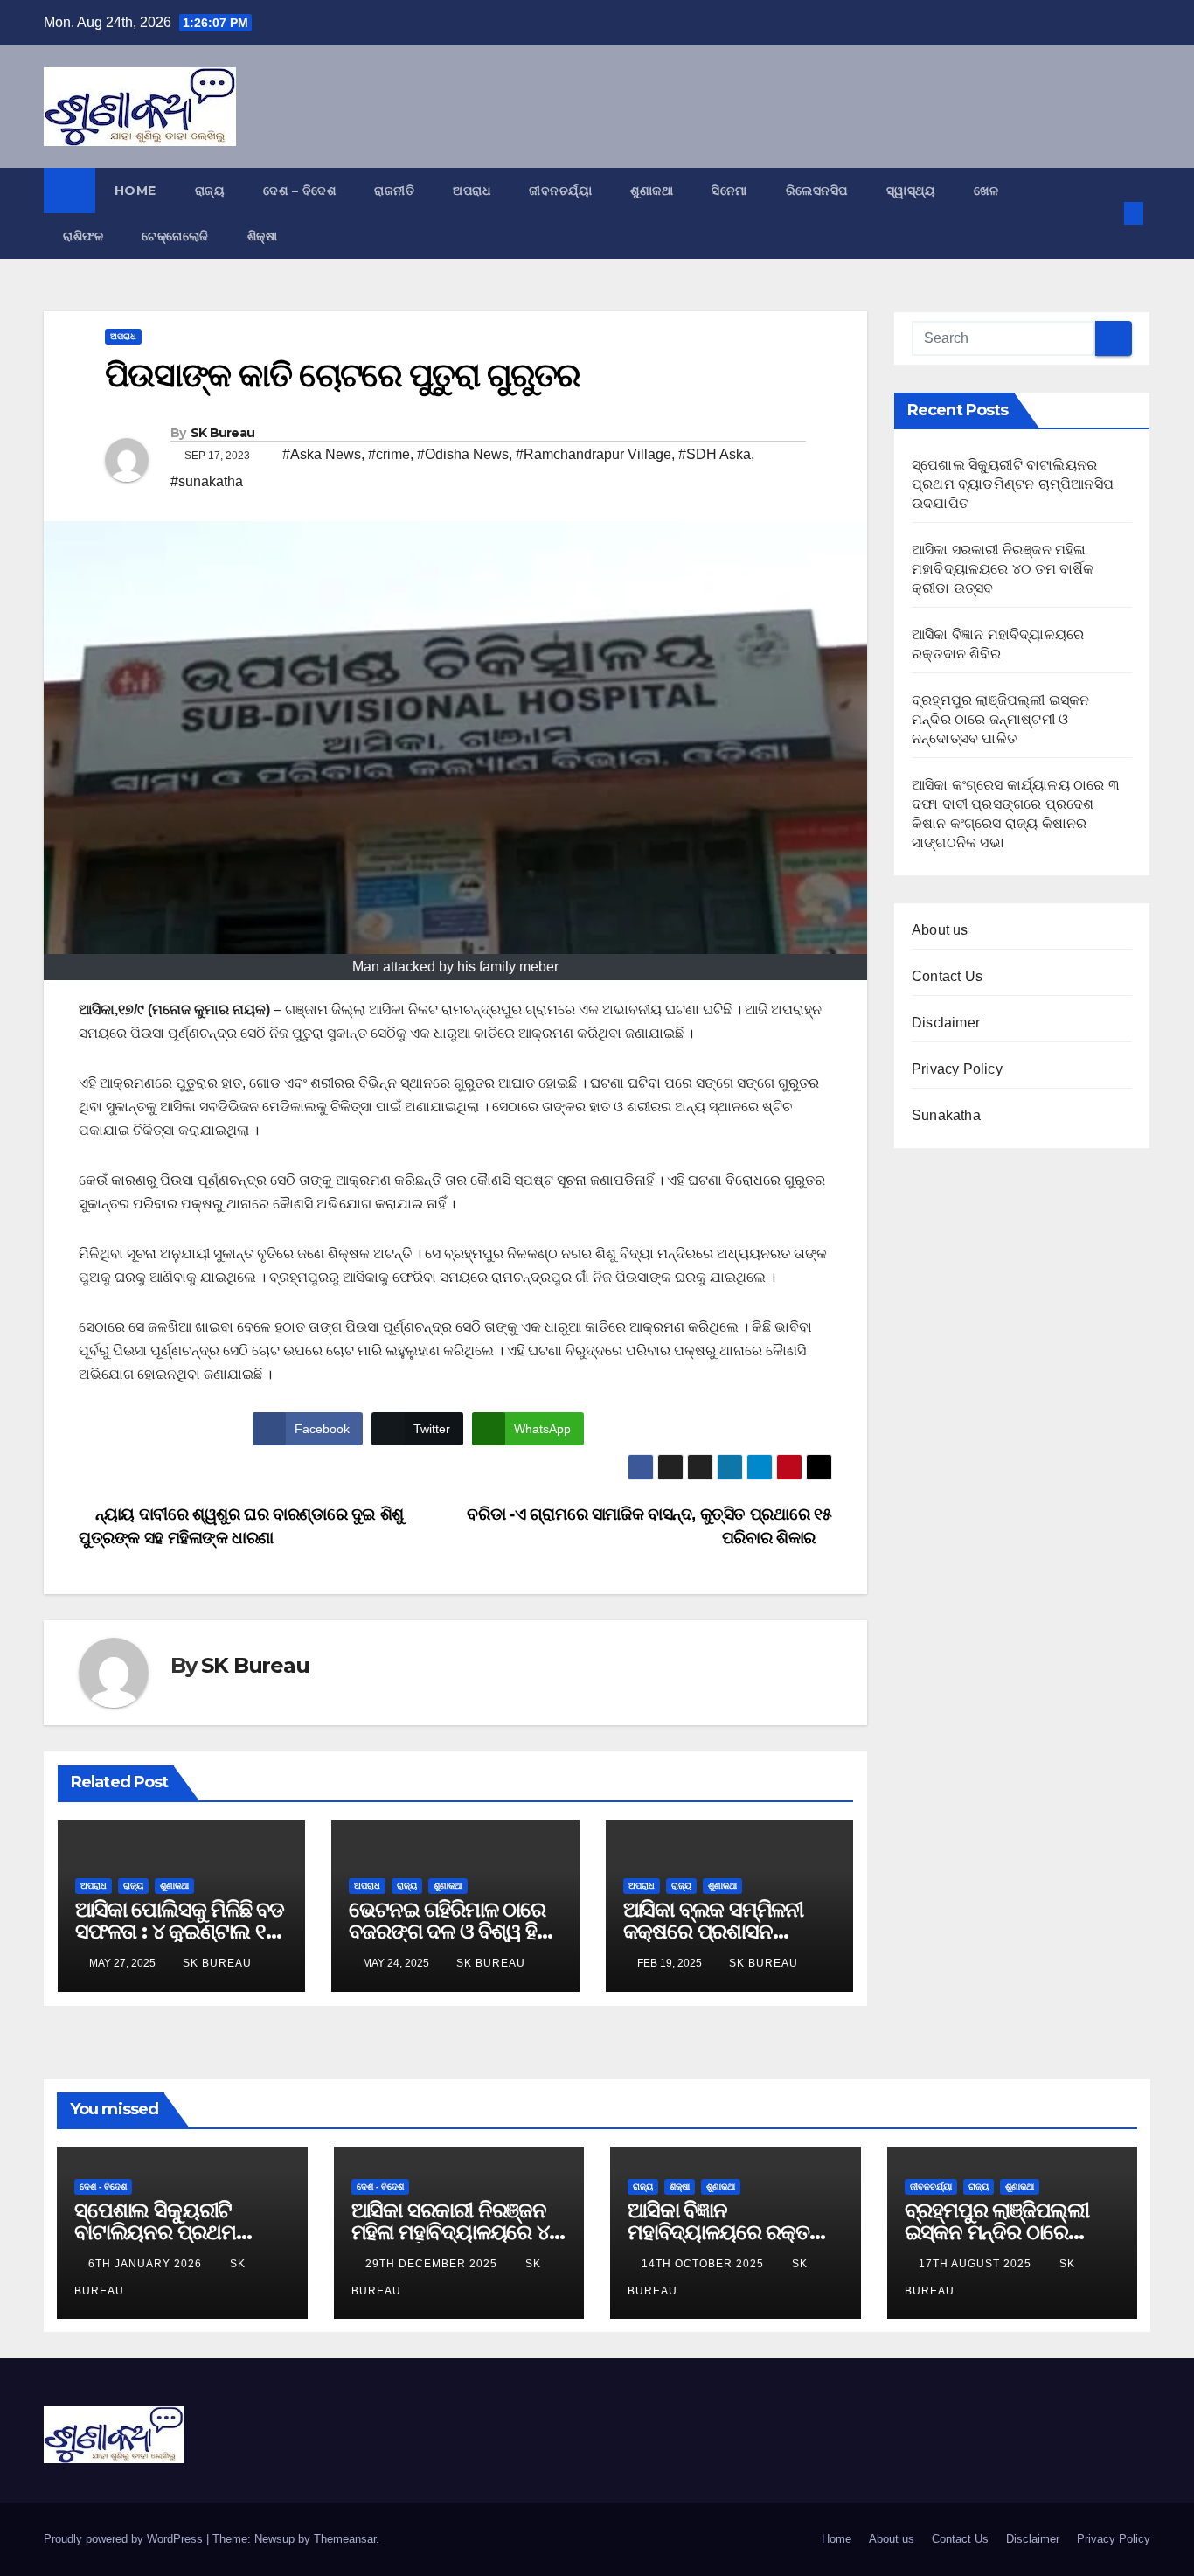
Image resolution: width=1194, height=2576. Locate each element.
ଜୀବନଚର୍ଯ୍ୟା (560, 191)
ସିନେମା (729, 191)
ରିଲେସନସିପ (817, 191)
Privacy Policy (957, 1069)
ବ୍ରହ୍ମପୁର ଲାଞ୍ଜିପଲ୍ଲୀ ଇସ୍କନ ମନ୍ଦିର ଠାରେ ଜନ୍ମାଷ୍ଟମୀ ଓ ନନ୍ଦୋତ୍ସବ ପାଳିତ (1001, 719)
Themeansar (345, 2539)
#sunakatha (207, 481)
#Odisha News (463, 454)
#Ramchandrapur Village (594, 454)
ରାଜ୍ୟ (210, 191)
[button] (1105, 213)
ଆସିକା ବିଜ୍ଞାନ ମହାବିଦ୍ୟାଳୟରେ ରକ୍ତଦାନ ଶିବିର (734, 2232)
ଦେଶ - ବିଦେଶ (103, 2186)
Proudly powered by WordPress (125, 2539)
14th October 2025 (705, 2264)
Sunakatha (946, 1115)
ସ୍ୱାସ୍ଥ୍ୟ (911, 191)
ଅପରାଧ (472, 191)
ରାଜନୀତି (394, 191)
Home (135, 191)
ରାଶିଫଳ (83, 236)
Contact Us (947, 976)
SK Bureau (223, 433)
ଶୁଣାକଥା (652, 191)
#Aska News (322, 454)
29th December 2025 (433, 2264)
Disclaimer (946, 1023)
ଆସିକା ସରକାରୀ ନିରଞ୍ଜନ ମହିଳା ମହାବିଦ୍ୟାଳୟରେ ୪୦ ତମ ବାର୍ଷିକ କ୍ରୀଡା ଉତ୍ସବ (1003, 569)
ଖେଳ (986, 191)
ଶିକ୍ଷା (263, 236)
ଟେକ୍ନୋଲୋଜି (175, 236)
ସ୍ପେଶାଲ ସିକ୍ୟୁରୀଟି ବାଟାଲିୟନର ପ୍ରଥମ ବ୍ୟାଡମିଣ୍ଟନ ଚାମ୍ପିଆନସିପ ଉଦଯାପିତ (1013, 484)
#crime (389, 454)
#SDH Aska (715, 454)
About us (940, 930)
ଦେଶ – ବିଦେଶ (299, 191)
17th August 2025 (977, 2264)
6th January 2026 (147, 2264)
